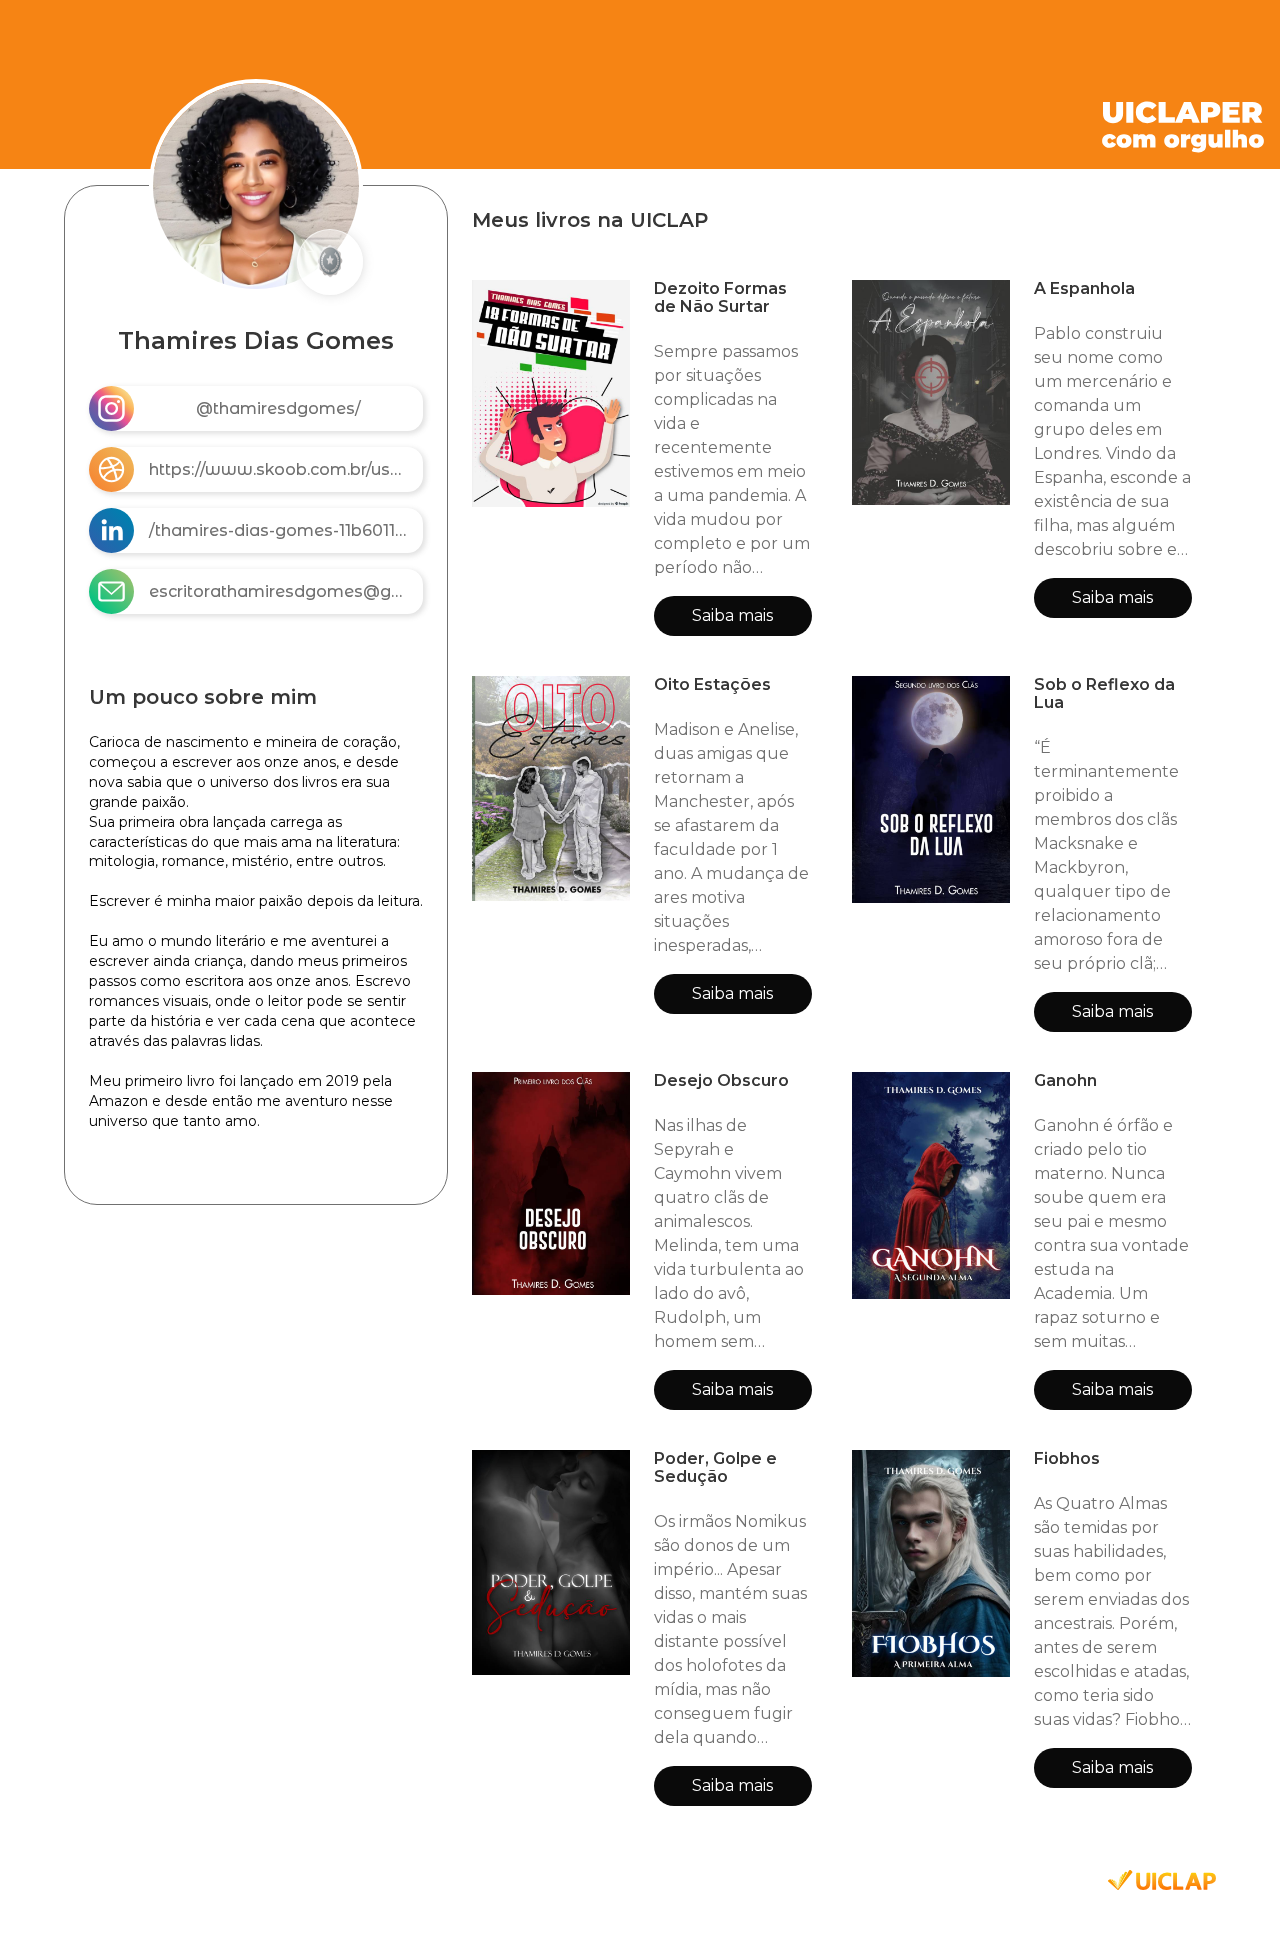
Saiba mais (732, 615)
